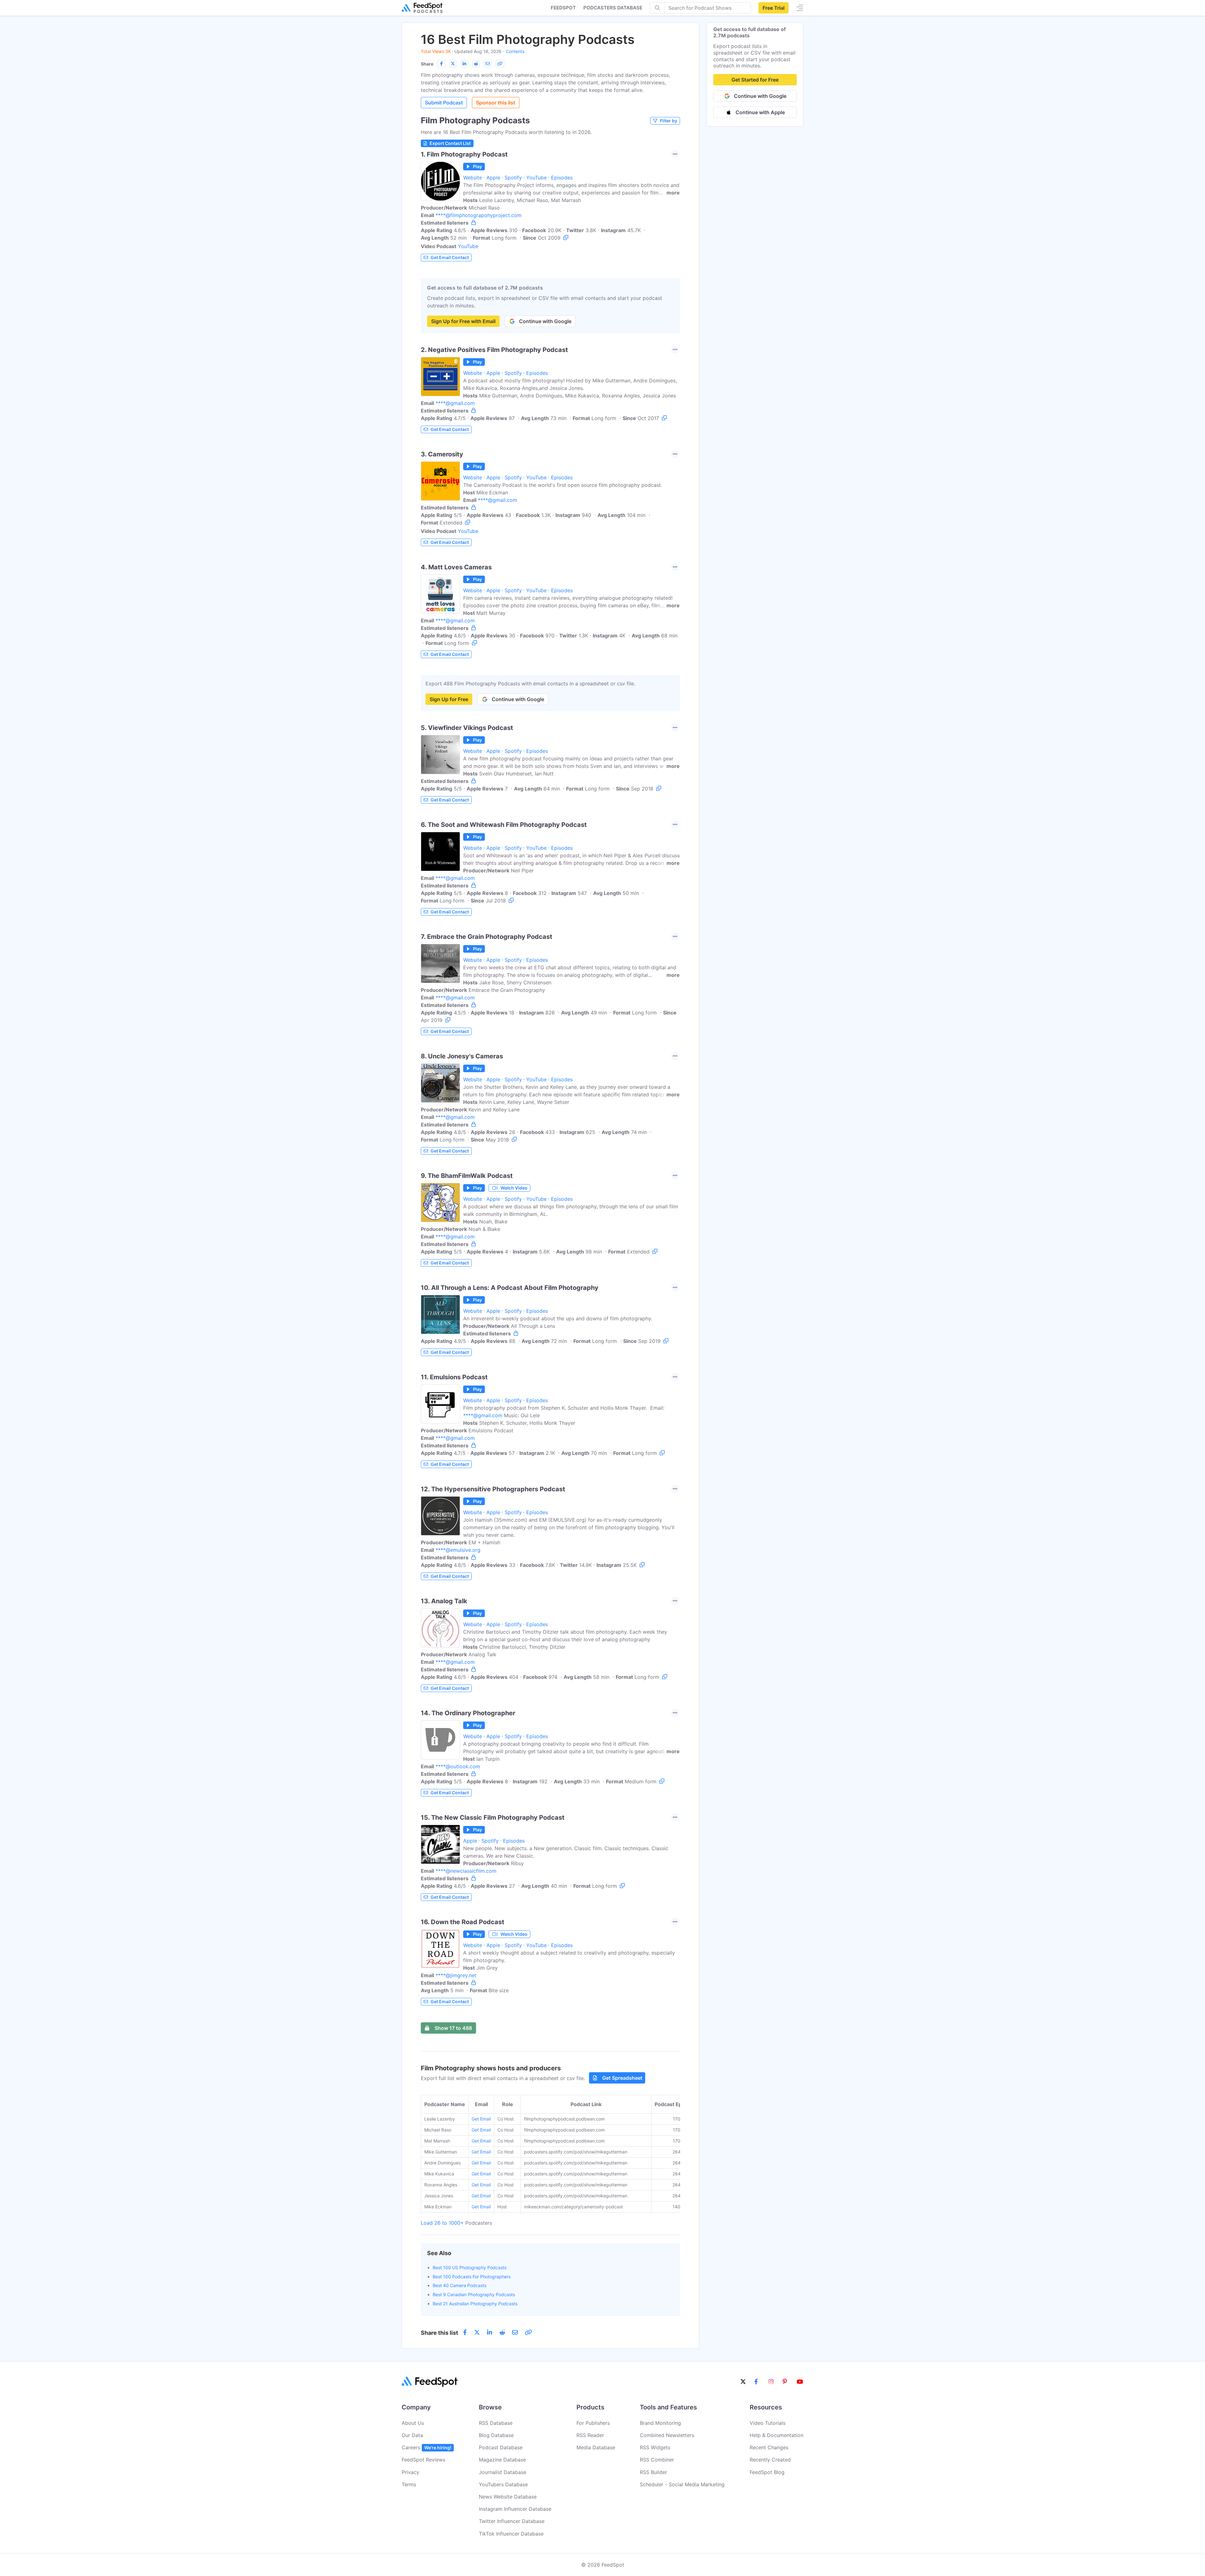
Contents (515, 51)
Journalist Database (503, 2472)
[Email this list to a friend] (488, 64)
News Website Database (508, 2497)
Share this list (439, 2333)
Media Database (596, 2447)
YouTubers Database (503, 2484)
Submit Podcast (444, 103)
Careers (426, 2447)
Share (427, 64)
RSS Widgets (655, 2447)
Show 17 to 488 (453, 2028)
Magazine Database (502, 2460)
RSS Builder (653, 2472)
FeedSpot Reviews (423, 2460)
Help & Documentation (777, 2435)
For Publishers (593, 2423)
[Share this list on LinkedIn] (464, 64)
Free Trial (774, 8)
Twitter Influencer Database (512, 2521)
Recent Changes (769, 2447)
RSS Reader (590, 2435)
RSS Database (496, 2423)
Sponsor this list (496, 103)
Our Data (412, 2435)
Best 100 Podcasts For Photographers (472, 2277)
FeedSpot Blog (767, 2472)
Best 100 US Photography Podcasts (470, 2267)
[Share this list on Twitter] (453, 64)
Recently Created (770, 2460)
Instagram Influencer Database (515, 2509)
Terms (409, 2484)
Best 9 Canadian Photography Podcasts (474, 2294)
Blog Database (496, 2435)
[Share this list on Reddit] (476, 64)
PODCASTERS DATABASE (613, 8)
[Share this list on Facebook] (441, 64)
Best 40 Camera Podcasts (460, 2285)
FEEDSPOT (563, 8)
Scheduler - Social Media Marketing (682, 2484)
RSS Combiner (657, 2460)
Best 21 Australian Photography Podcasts (475, 2304)
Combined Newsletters (667, 2435)
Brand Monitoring (660, 2423)
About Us (413, 2423)
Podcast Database (501, 2447)
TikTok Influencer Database (511, 2534)
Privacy (410, 2472)
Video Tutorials (768, 2423)
